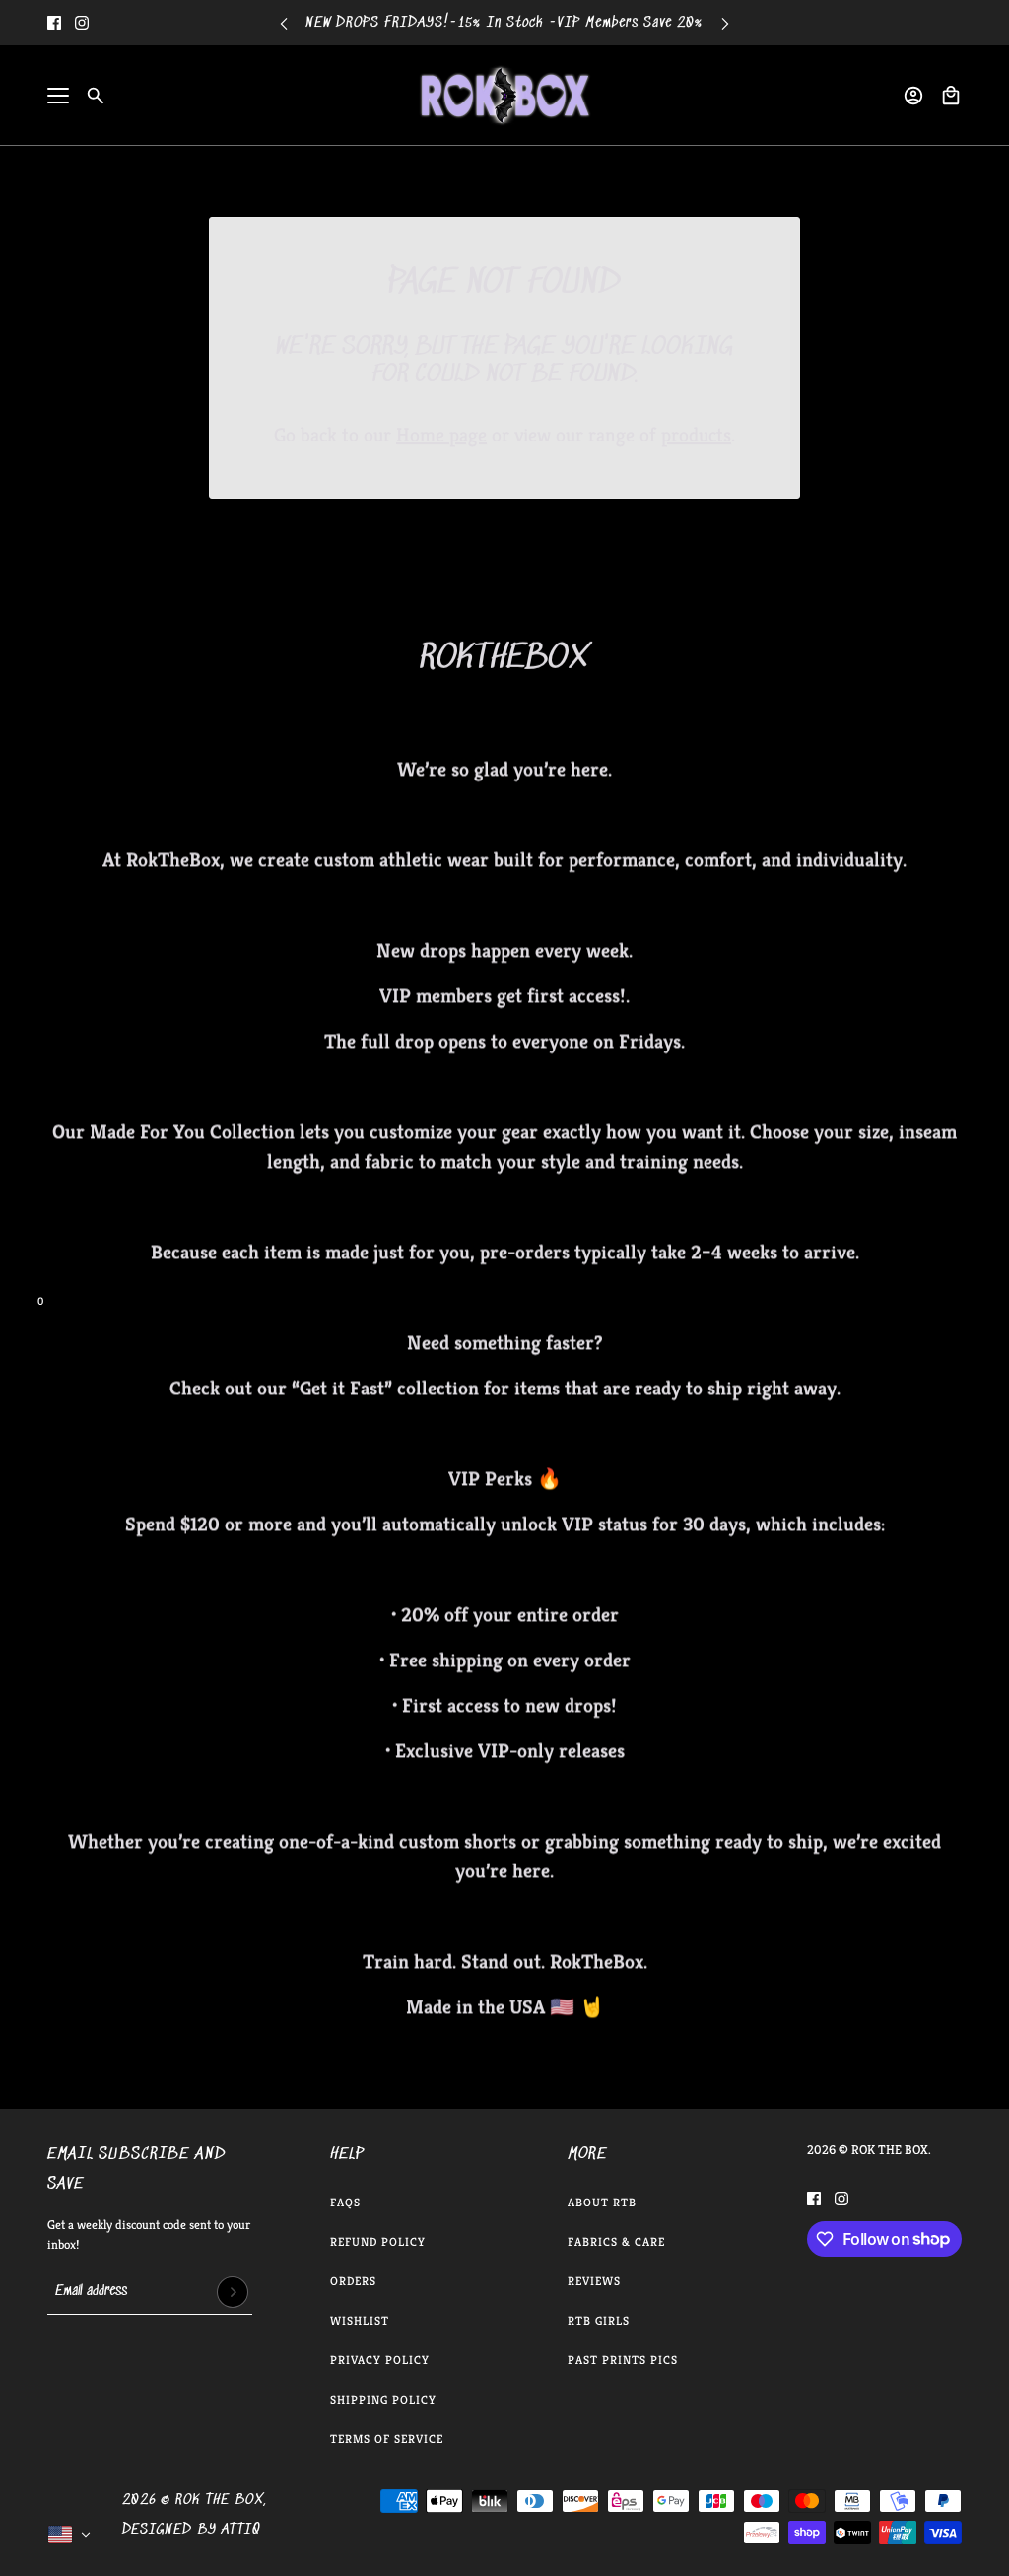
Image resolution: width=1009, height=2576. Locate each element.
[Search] (96, 96)
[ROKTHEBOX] (504, 96)
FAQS (345, 2202)
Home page (441, 435)
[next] (725, 23)
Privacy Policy (380, 2360)
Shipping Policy (383, 2399)
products (696, 435)
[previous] (284, 23)
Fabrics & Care (616, 2241)
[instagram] (82, 23)
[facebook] (54, 23)
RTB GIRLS (599, 2320)
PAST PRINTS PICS (623, 2360)
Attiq (241, 2530)
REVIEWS (594, 2281)
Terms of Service (387, 2439)
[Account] (913, 96)
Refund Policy (378, 2241)
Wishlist (360, 2320)
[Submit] (233, 2292)
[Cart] (951, 96)
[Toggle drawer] (58, 96)
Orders (353, 2281)
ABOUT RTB (602, 2202)
